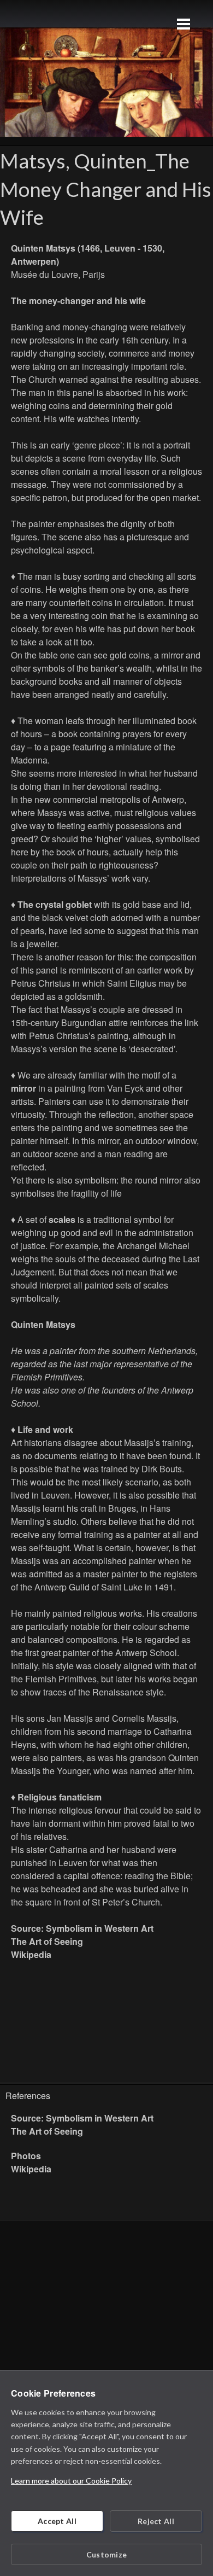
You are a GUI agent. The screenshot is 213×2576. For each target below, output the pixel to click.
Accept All (57, 2521)
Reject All (156, 2521)
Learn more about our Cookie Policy (71, 2481)
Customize (107, 2554)
